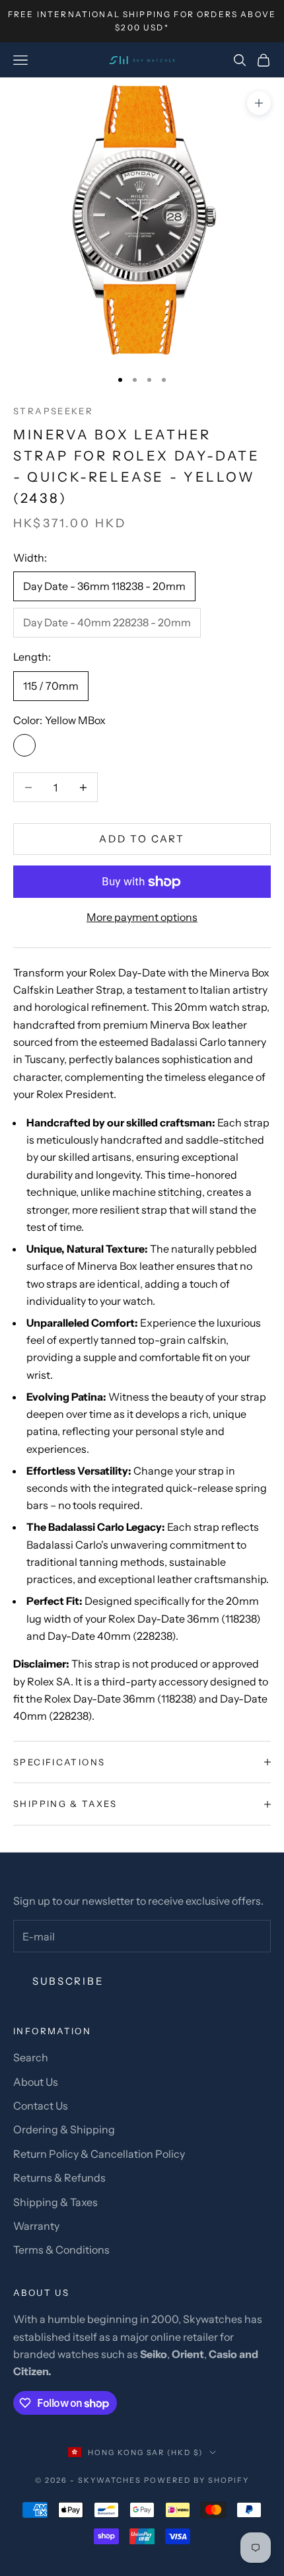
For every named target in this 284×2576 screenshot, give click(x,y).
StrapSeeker (53, 411)
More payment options (142, 917)
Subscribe (68, 1981)
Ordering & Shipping (64, 2129)
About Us (36, 2082)
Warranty (36, 2226)
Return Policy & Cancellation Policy (99, 2154)
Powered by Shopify (196, 2480)
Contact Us (41, 2106)
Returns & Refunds (59, 2178)
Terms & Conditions (61, 2250)
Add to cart (142, 839)
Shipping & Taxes (55, 2202)
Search (31, 2057)
